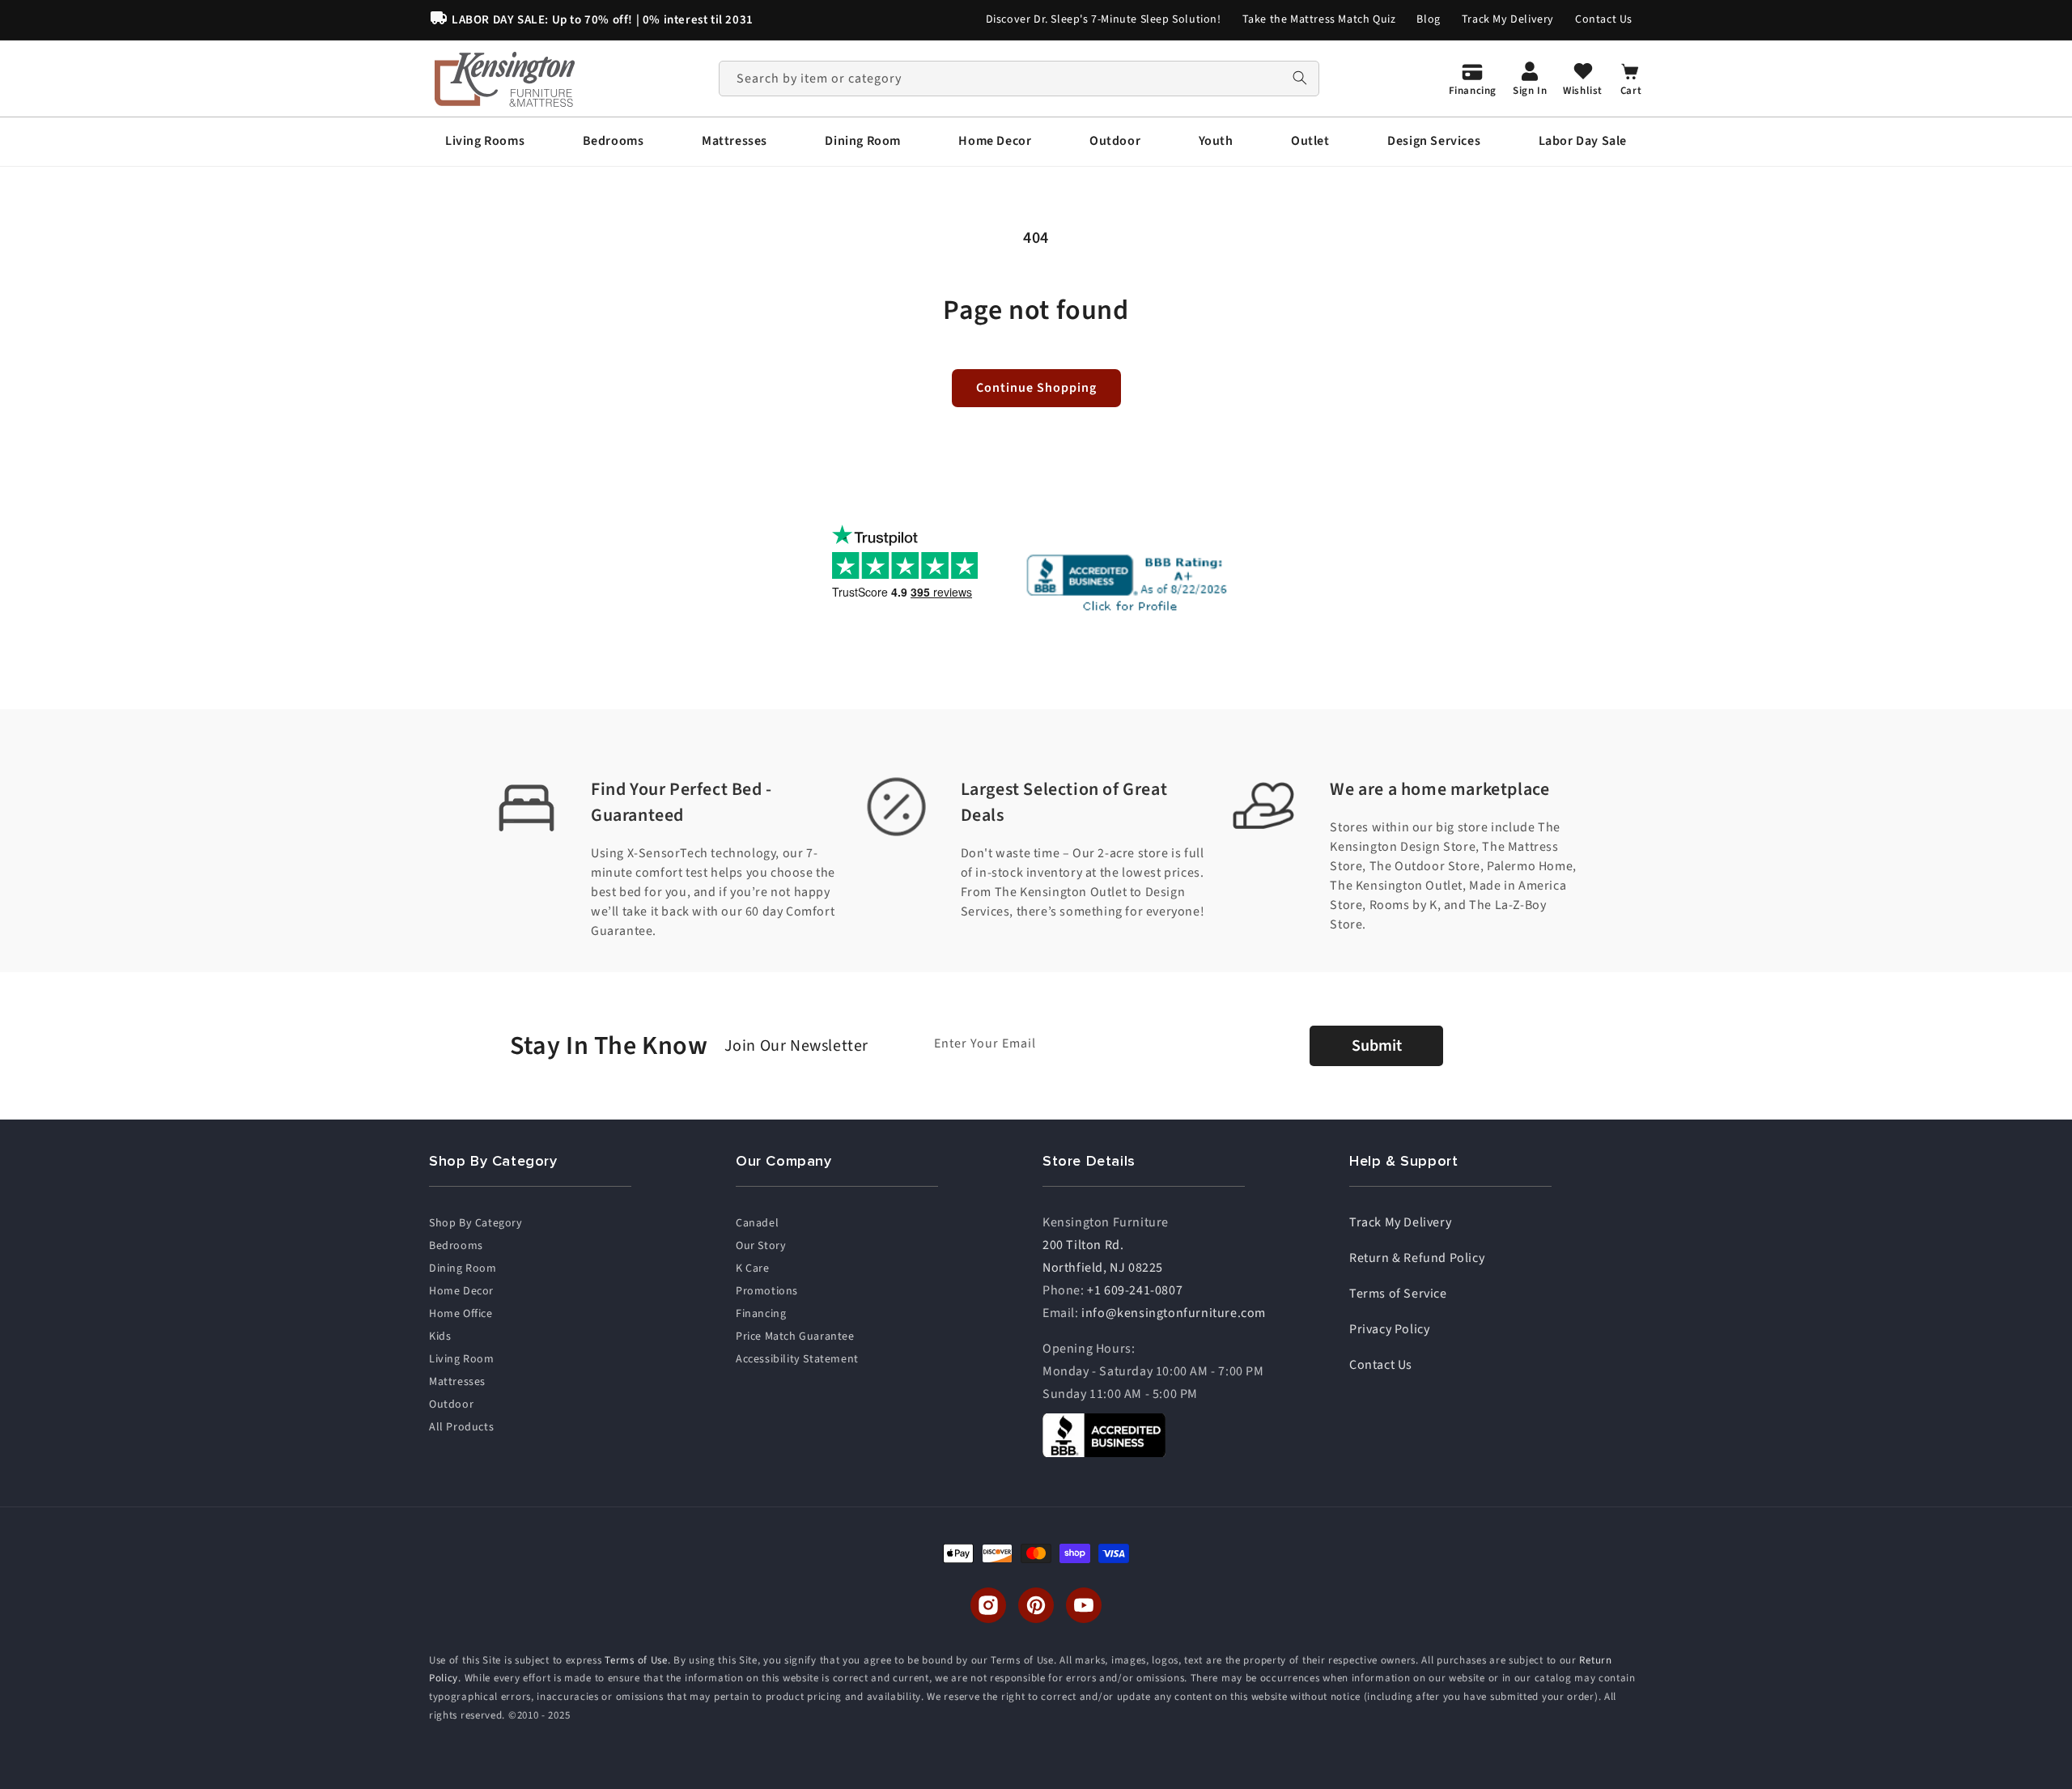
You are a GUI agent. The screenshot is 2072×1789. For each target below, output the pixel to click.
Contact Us (1604, 19)
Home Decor (461, 1291)
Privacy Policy (1389, 1329)
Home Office (461, 1314)
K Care (753, 1268)
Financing (761, 1314)
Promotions (767, 1291)
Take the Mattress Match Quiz (1319, 19)
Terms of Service (1398, 1294)
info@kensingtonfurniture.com (1174, 1313)
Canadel (757, 1223)
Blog (1428, 19)
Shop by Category (476, 1223)
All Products (461, 1427)
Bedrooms (456, 1246)
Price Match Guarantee (795, 1336)
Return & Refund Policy (1417, 1258)
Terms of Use (636, 1660)
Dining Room (463, 1268)
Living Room (462, 1359)
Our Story (761, 1246)
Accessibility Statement (797, 1359)
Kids (440, 1336)
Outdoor (451, 1404)
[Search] (1300, 78)
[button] (485, 141)
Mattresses (457, 1382)
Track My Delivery (1508, 19)
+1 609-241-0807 (1135, 1290)
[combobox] (1019, 79)
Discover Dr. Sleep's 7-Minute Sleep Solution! (1104, 19)
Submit (1377, 1046)
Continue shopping (1036, 388)
